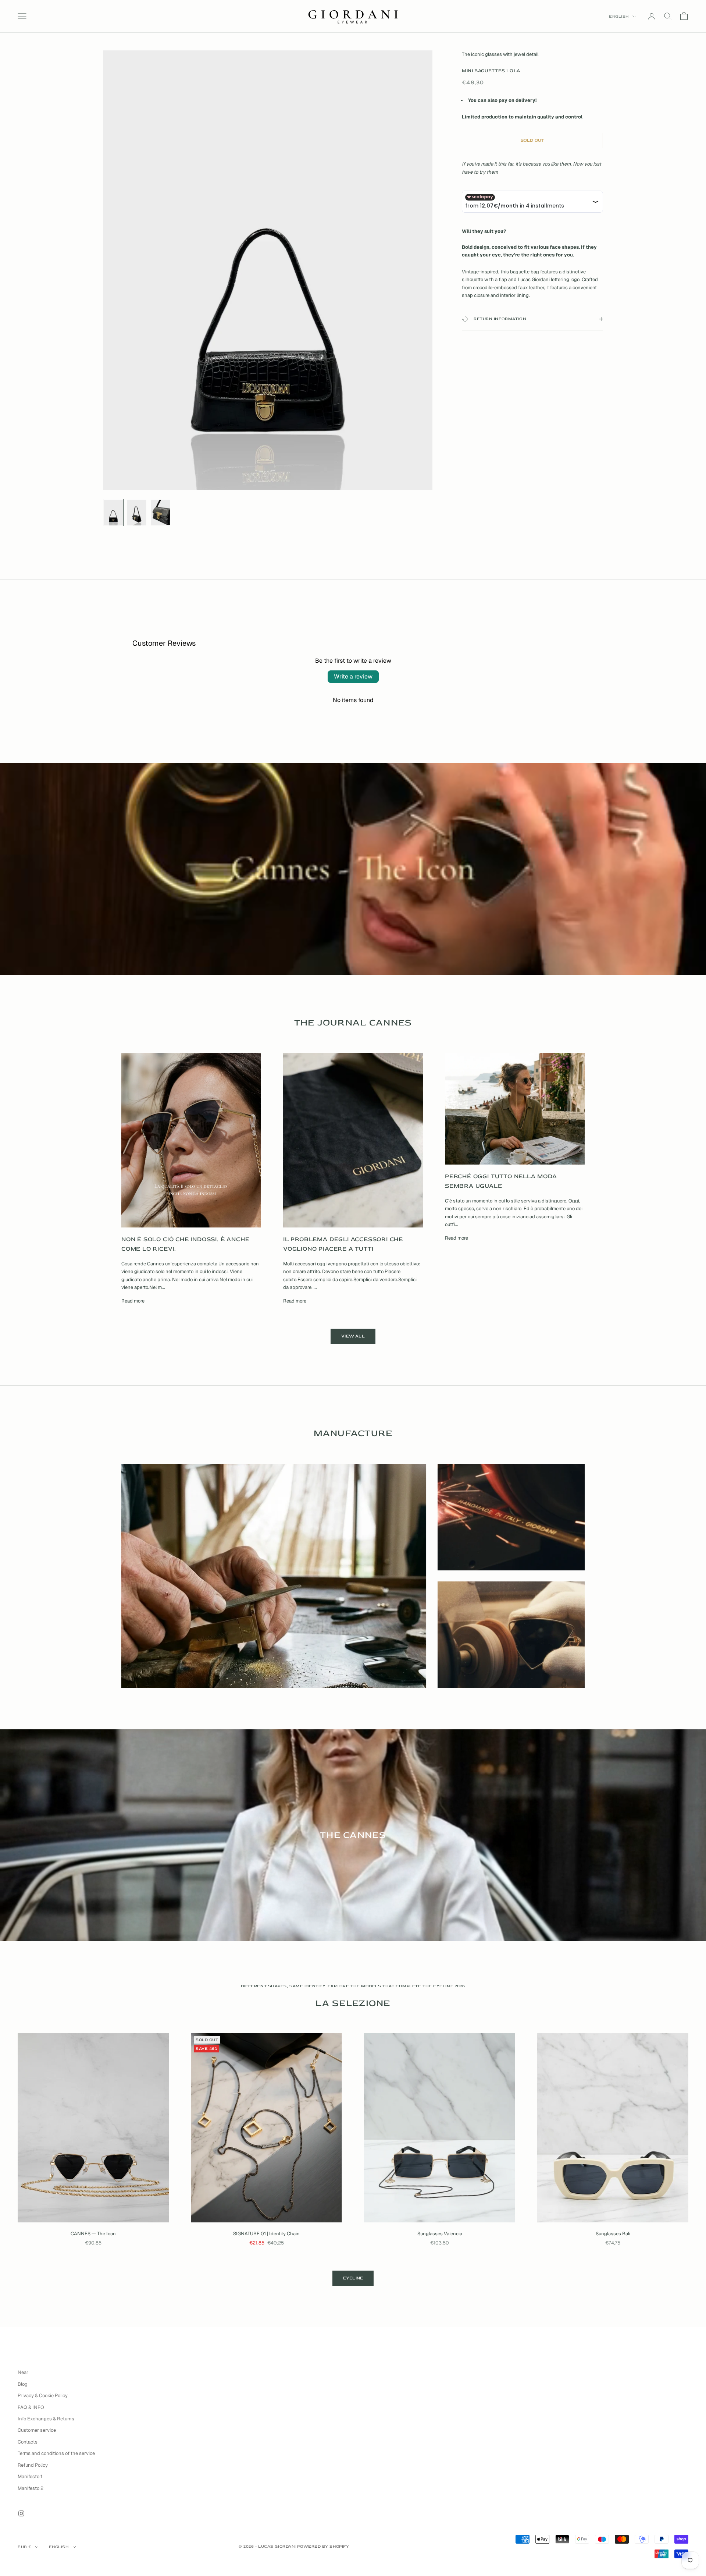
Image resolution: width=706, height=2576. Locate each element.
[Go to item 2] (137, 513)
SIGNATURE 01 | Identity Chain (266, 2234)
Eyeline (353, 2278)
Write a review (353, 676)
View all (353, 1336)
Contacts (28, 2442)
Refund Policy (33, 2465)
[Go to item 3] (160, 513)
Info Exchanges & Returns (46, 2419)
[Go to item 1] (113, 513)
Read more (133, 1301)
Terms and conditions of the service (56, 2453)
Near (23, 2372)
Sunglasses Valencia (440, 2234)
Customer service (37, 2430)
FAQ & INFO (31, 2407)
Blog (23, 2384)
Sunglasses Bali (613, 2234)
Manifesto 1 (30, 2476)
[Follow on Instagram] (21, 2513)
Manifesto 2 (31, 2488)
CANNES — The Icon (93, 2234)
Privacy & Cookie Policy (43, 2396)
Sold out (533, 140)
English (619, 16)
